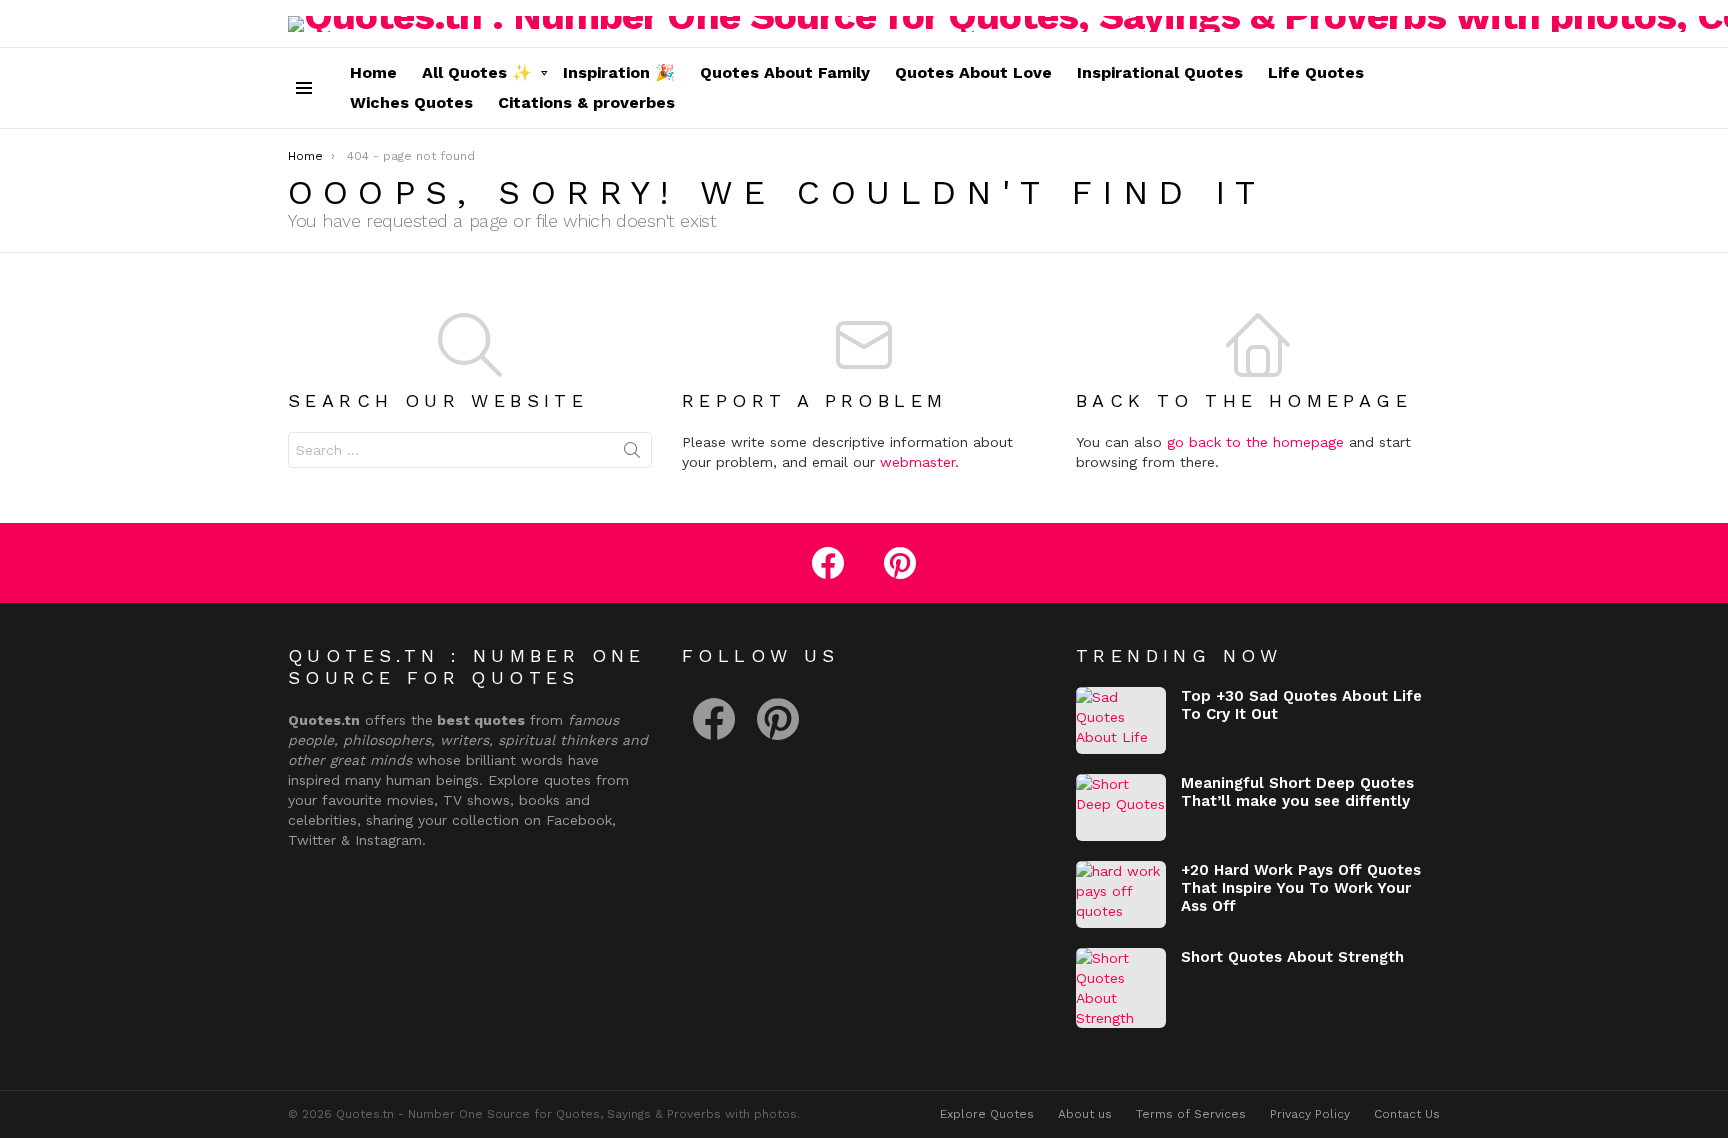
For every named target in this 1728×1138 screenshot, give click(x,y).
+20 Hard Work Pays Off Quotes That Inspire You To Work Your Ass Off (1301, 888)
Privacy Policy (1310, 1114)
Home (373, 72)
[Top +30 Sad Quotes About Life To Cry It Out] (1121, 720)
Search (632, 454)
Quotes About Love (973, 72)
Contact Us (1407, 1114)
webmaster (917, 462)
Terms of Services (1191, 1114)
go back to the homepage (1255, 442)
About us (1085, 1114)
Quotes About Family (785, 72)
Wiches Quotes (411, 102)
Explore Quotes (987, 1114)
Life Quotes (1316, 72)
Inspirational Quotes (1160, 72)
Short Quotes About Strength (1292, 957)
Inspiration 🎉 (619, 72)
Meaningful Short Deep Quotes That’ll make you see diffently (1297, 792)
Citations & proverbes (586, 102)
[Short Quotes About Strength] (1121, 988)
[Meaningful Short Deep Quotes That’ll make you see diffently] (1121, 807)
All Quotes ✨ (477, 72)
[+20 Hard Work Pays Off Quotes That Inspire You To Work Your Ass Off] (1121, 894)
